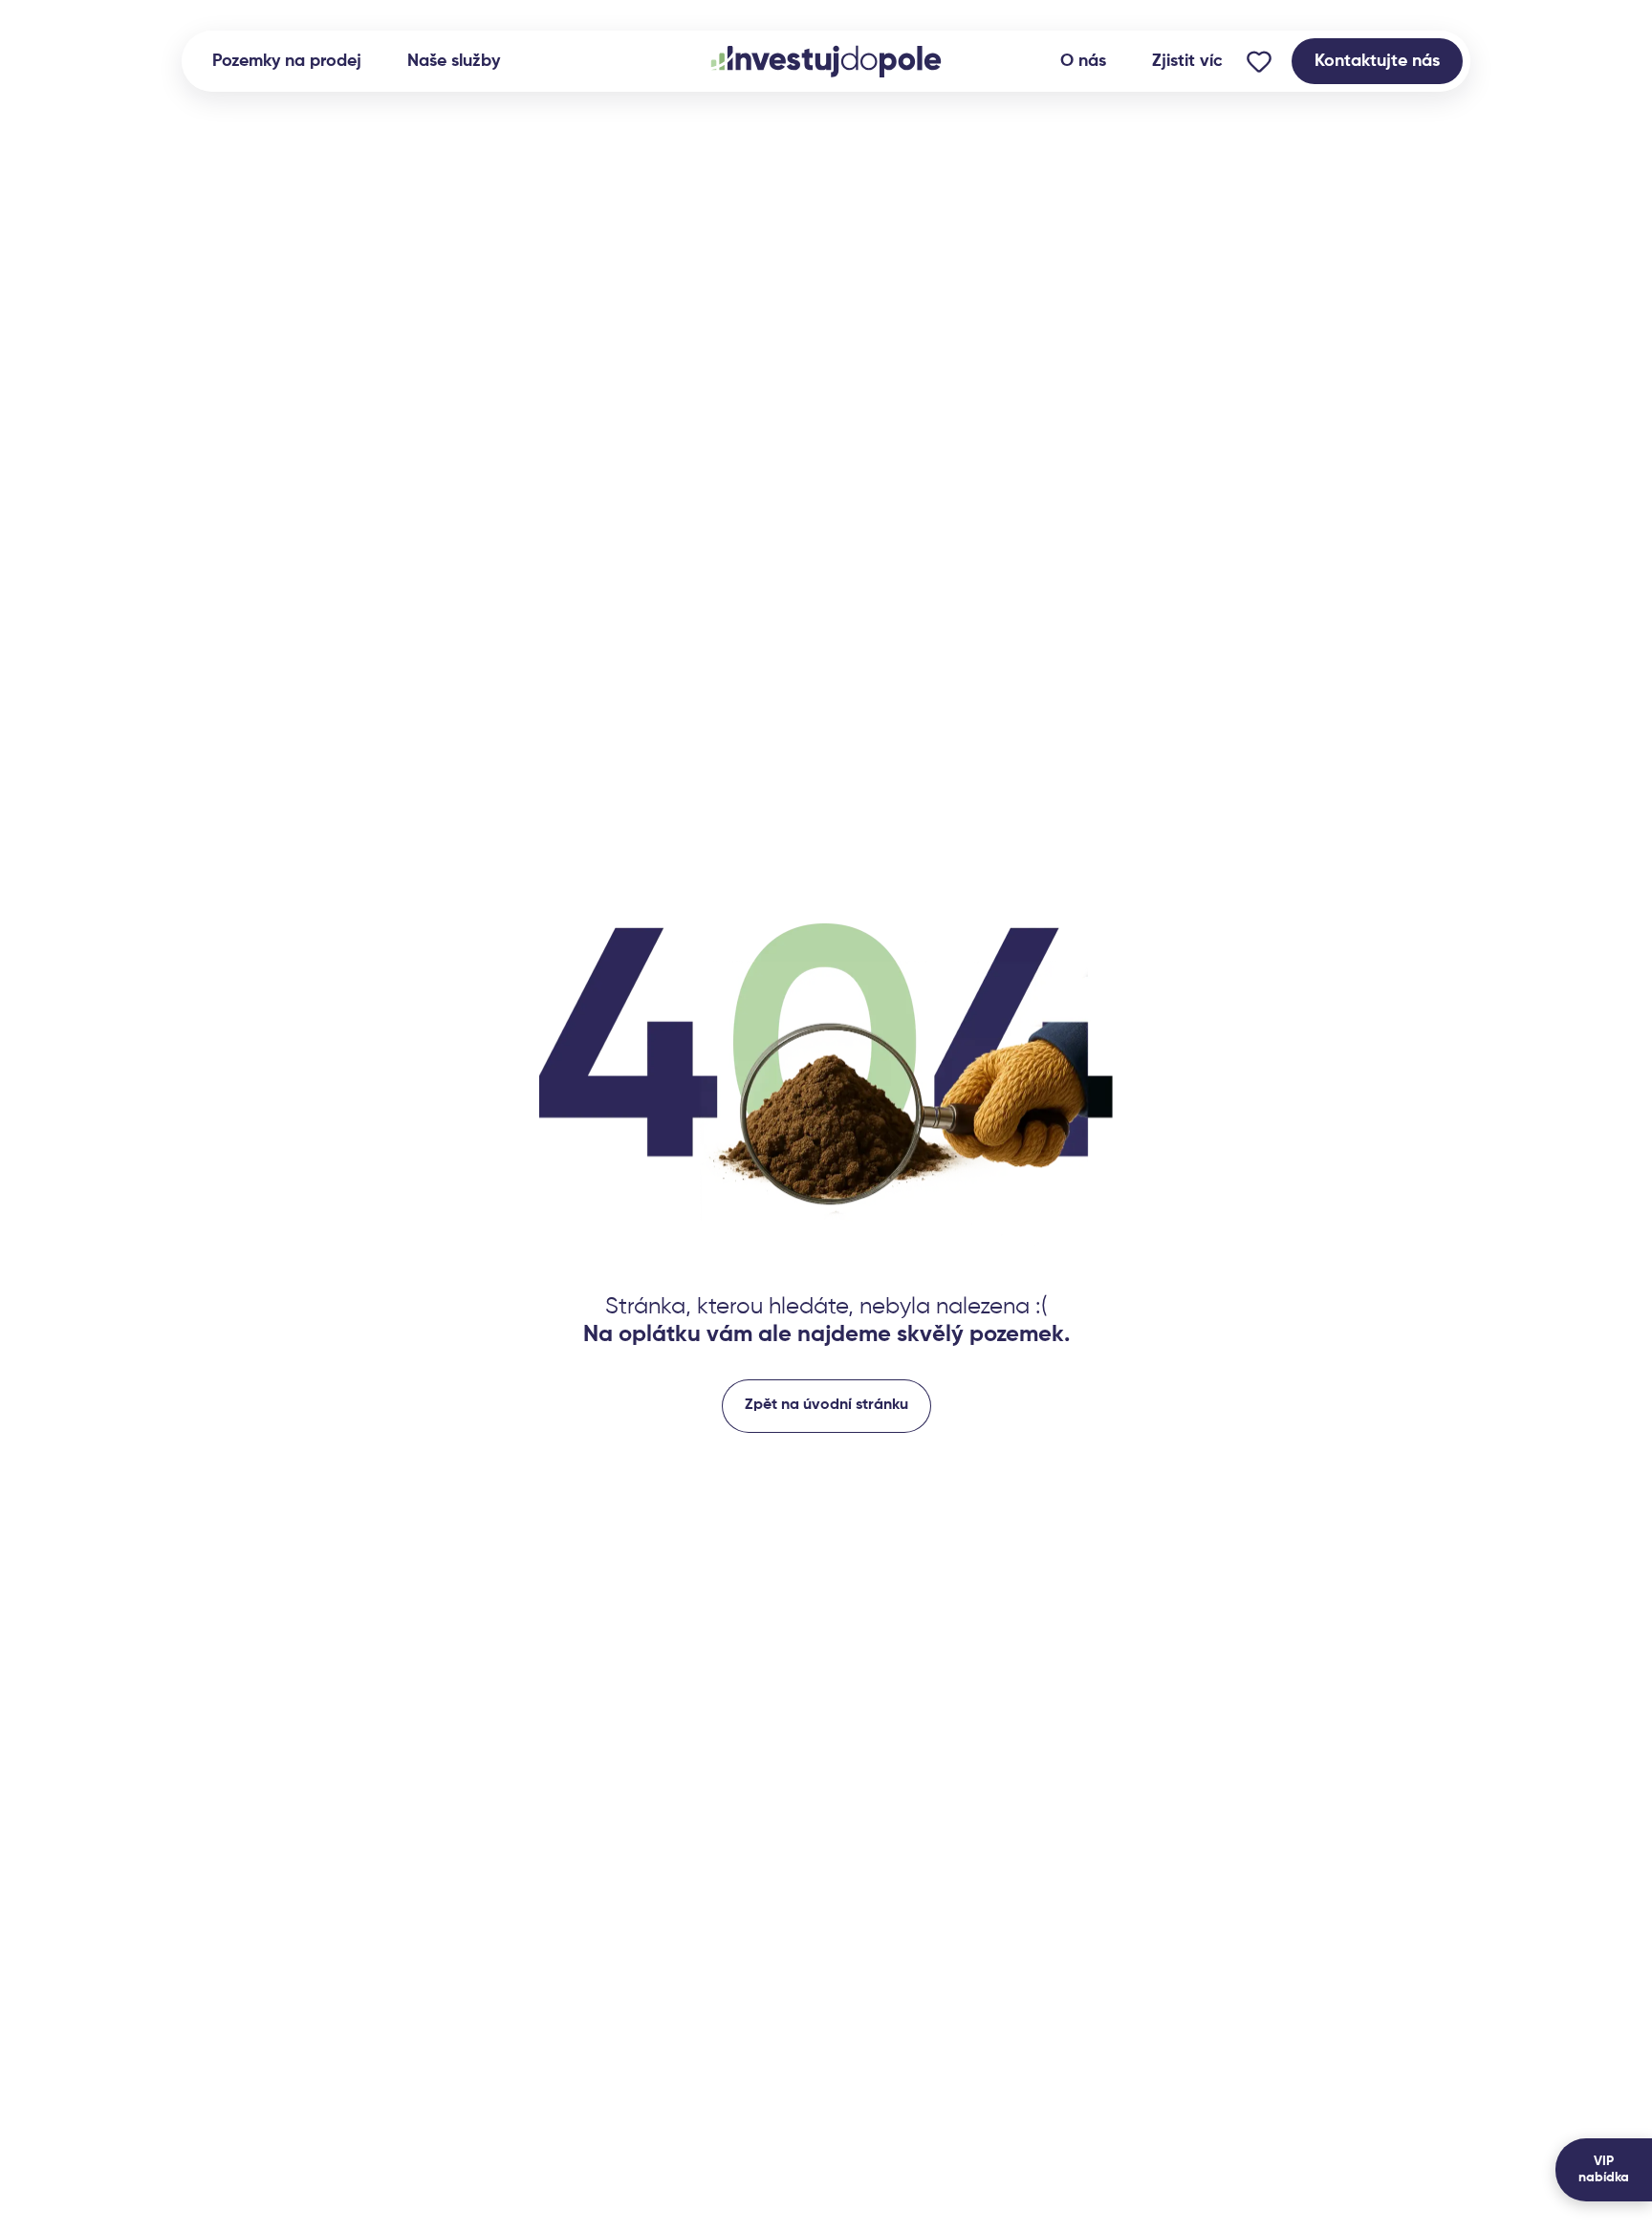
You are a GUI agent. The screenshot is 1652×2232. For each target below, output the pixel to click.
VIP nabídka (1604, 2169)
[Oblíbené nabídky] (1259, 61)
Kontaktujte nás (1377, 61)
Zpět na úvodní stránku (826, 1405)
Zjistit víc (1187, 61)
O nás (1083, 61)
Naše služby (454, 61)
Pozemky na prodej (287, 61)
